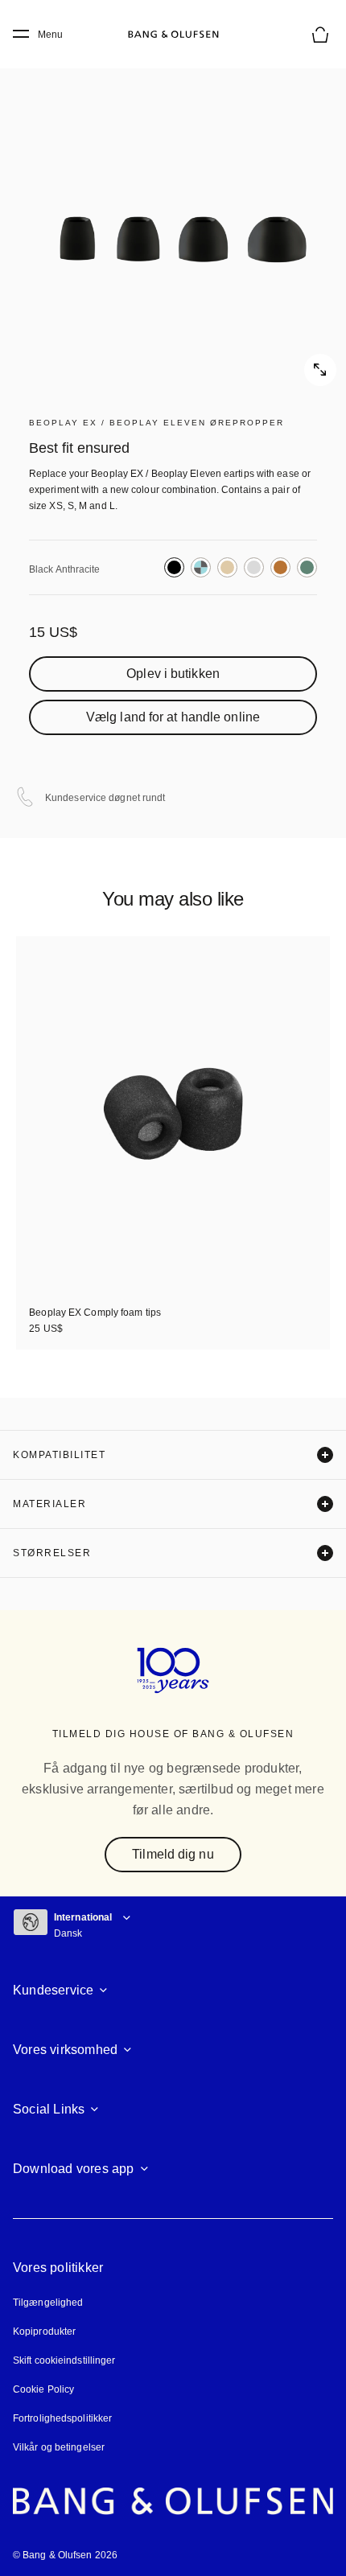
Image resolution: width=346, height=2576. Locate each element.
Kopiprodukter (44, 2332)
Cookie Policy (43, 2389)
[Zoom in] (173, 213)
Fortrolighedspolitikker (62, 2418)
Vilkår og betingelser (59, 2447)
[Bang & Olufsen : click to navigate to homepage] (173, 35)
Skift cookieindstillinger (64, 2360)
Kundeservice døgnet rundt (105, 798)
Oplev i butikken (173, 674)
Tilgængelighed (48, 2303)
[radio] (174, 567)
